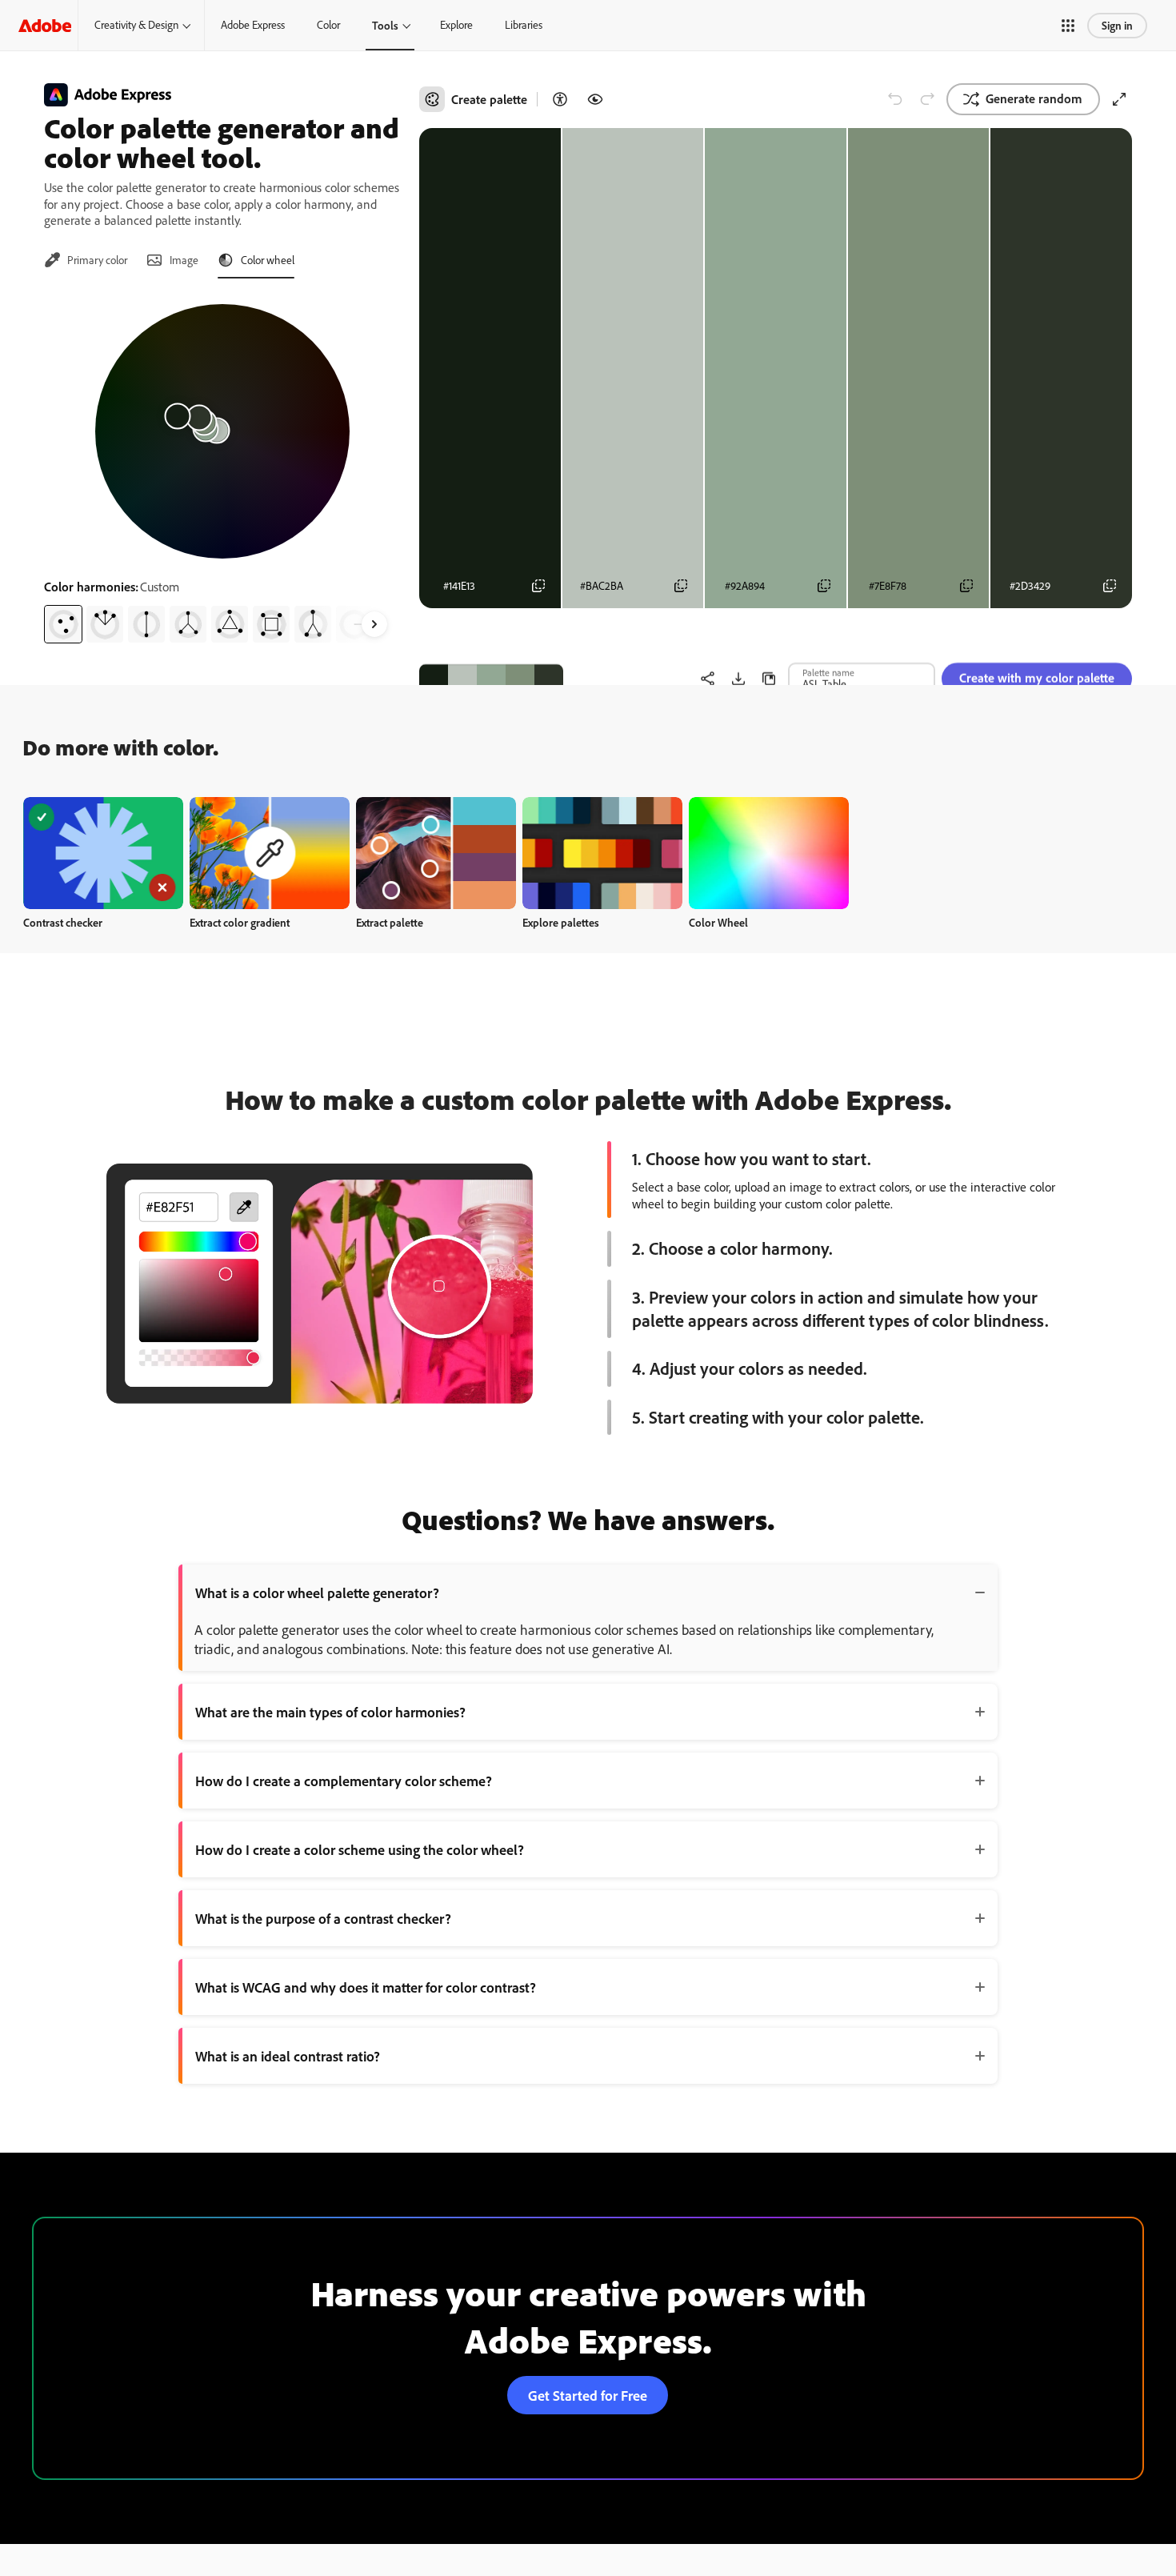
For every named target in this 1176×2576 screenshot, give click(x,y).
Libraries (524, 25)
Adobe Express (253, 25)
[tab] (86, 260)
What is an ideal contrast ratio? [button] (288, 2056)
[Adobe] (45, 25)
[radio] (63, 624)
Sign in (1117, 25)
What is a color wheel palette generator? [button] (317, 1592)
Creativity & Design (136, 25)
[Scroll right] (374, 624)
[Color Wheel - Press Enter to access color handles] (222, 431)
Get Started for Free (588, 2395)
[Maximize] (1119, 99)
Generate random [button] (1034, 98)
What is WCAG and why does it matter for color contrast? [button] (366, 1987)
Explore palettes (561, 922)
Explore (456, 25)
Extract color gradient (240, 922)
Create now (104, 853)
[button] (1068, 26)
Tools (385, 25)
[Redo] (927, 99)
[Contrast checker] (560, 99)
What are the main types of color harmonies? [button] (330, 1712)
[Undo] (895, 99)
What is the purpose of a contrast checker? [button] (323, 1918)
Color (328, 25)
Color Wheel (718, 922)
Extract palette (390, 922)
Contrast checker (63, 922)
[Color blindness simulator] (595, 99)
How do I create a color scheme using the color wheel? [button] (360, 1849)
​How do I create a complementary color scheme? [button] (344, 1781)
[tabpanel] (222, 467)
